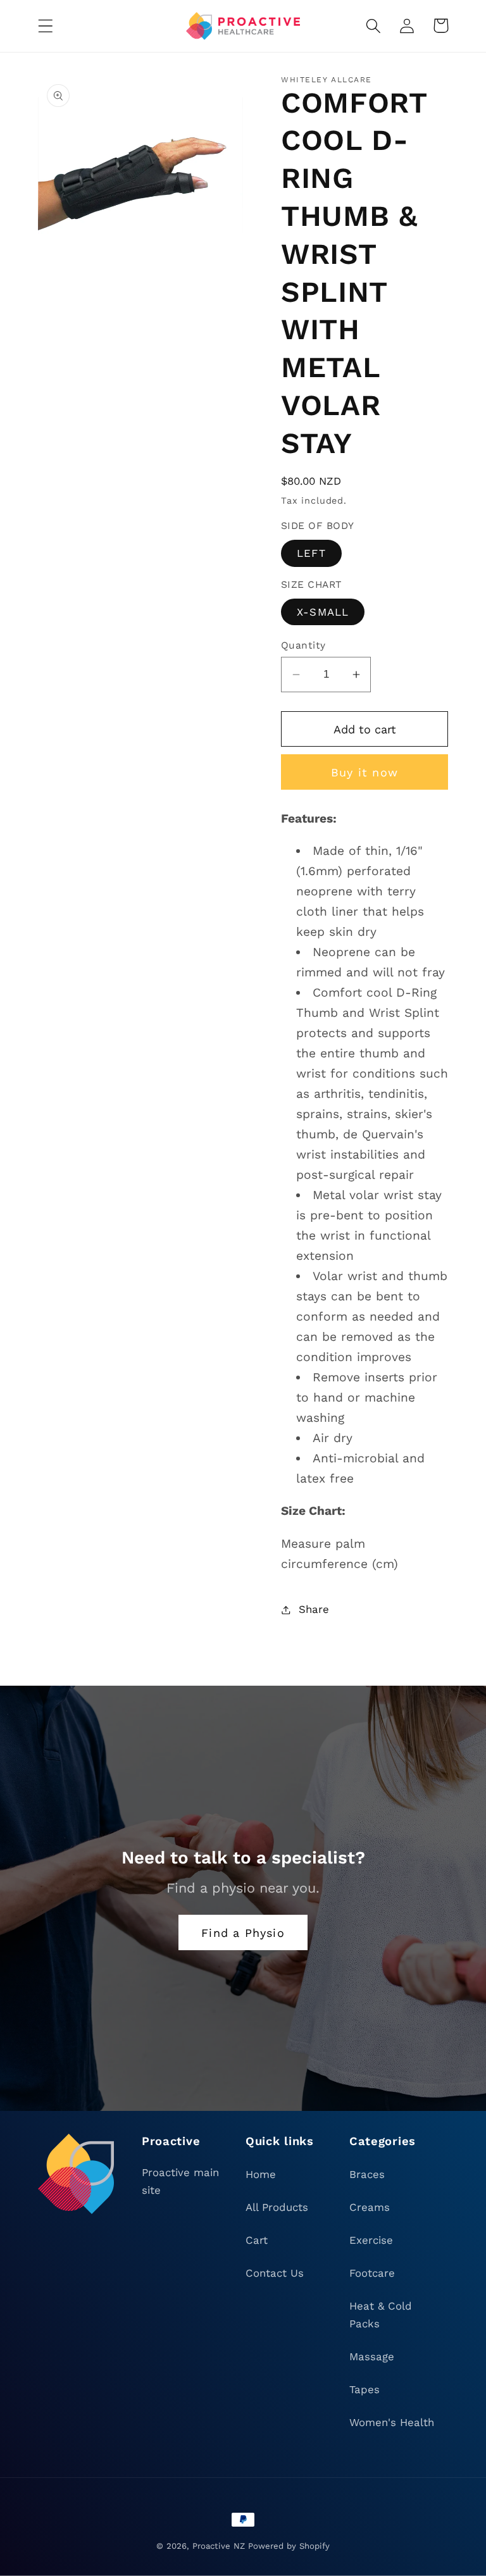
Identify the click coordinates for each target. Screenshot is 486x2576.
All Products (277, 2207)
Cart (257, 2240)
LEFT (311, 553)
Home (261, 2174)
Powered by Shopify (289, 2546)
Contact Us (275, 2273)
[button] (46, 26)
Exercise (371, 2240)
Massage (372, 2356)
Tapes (364, 2389)
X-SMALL (323, 612)
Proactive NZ (219, 2546)
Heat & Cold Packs (381, 2315)
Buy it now (364, 772)
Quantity (303, 645)
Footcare (372, 2273)
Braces (367, 2174)
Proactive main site (180, 2181)
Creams (370, 2207)
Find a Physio (243, 1933)
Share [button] (314, 1609)
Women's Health (392, 2422)
